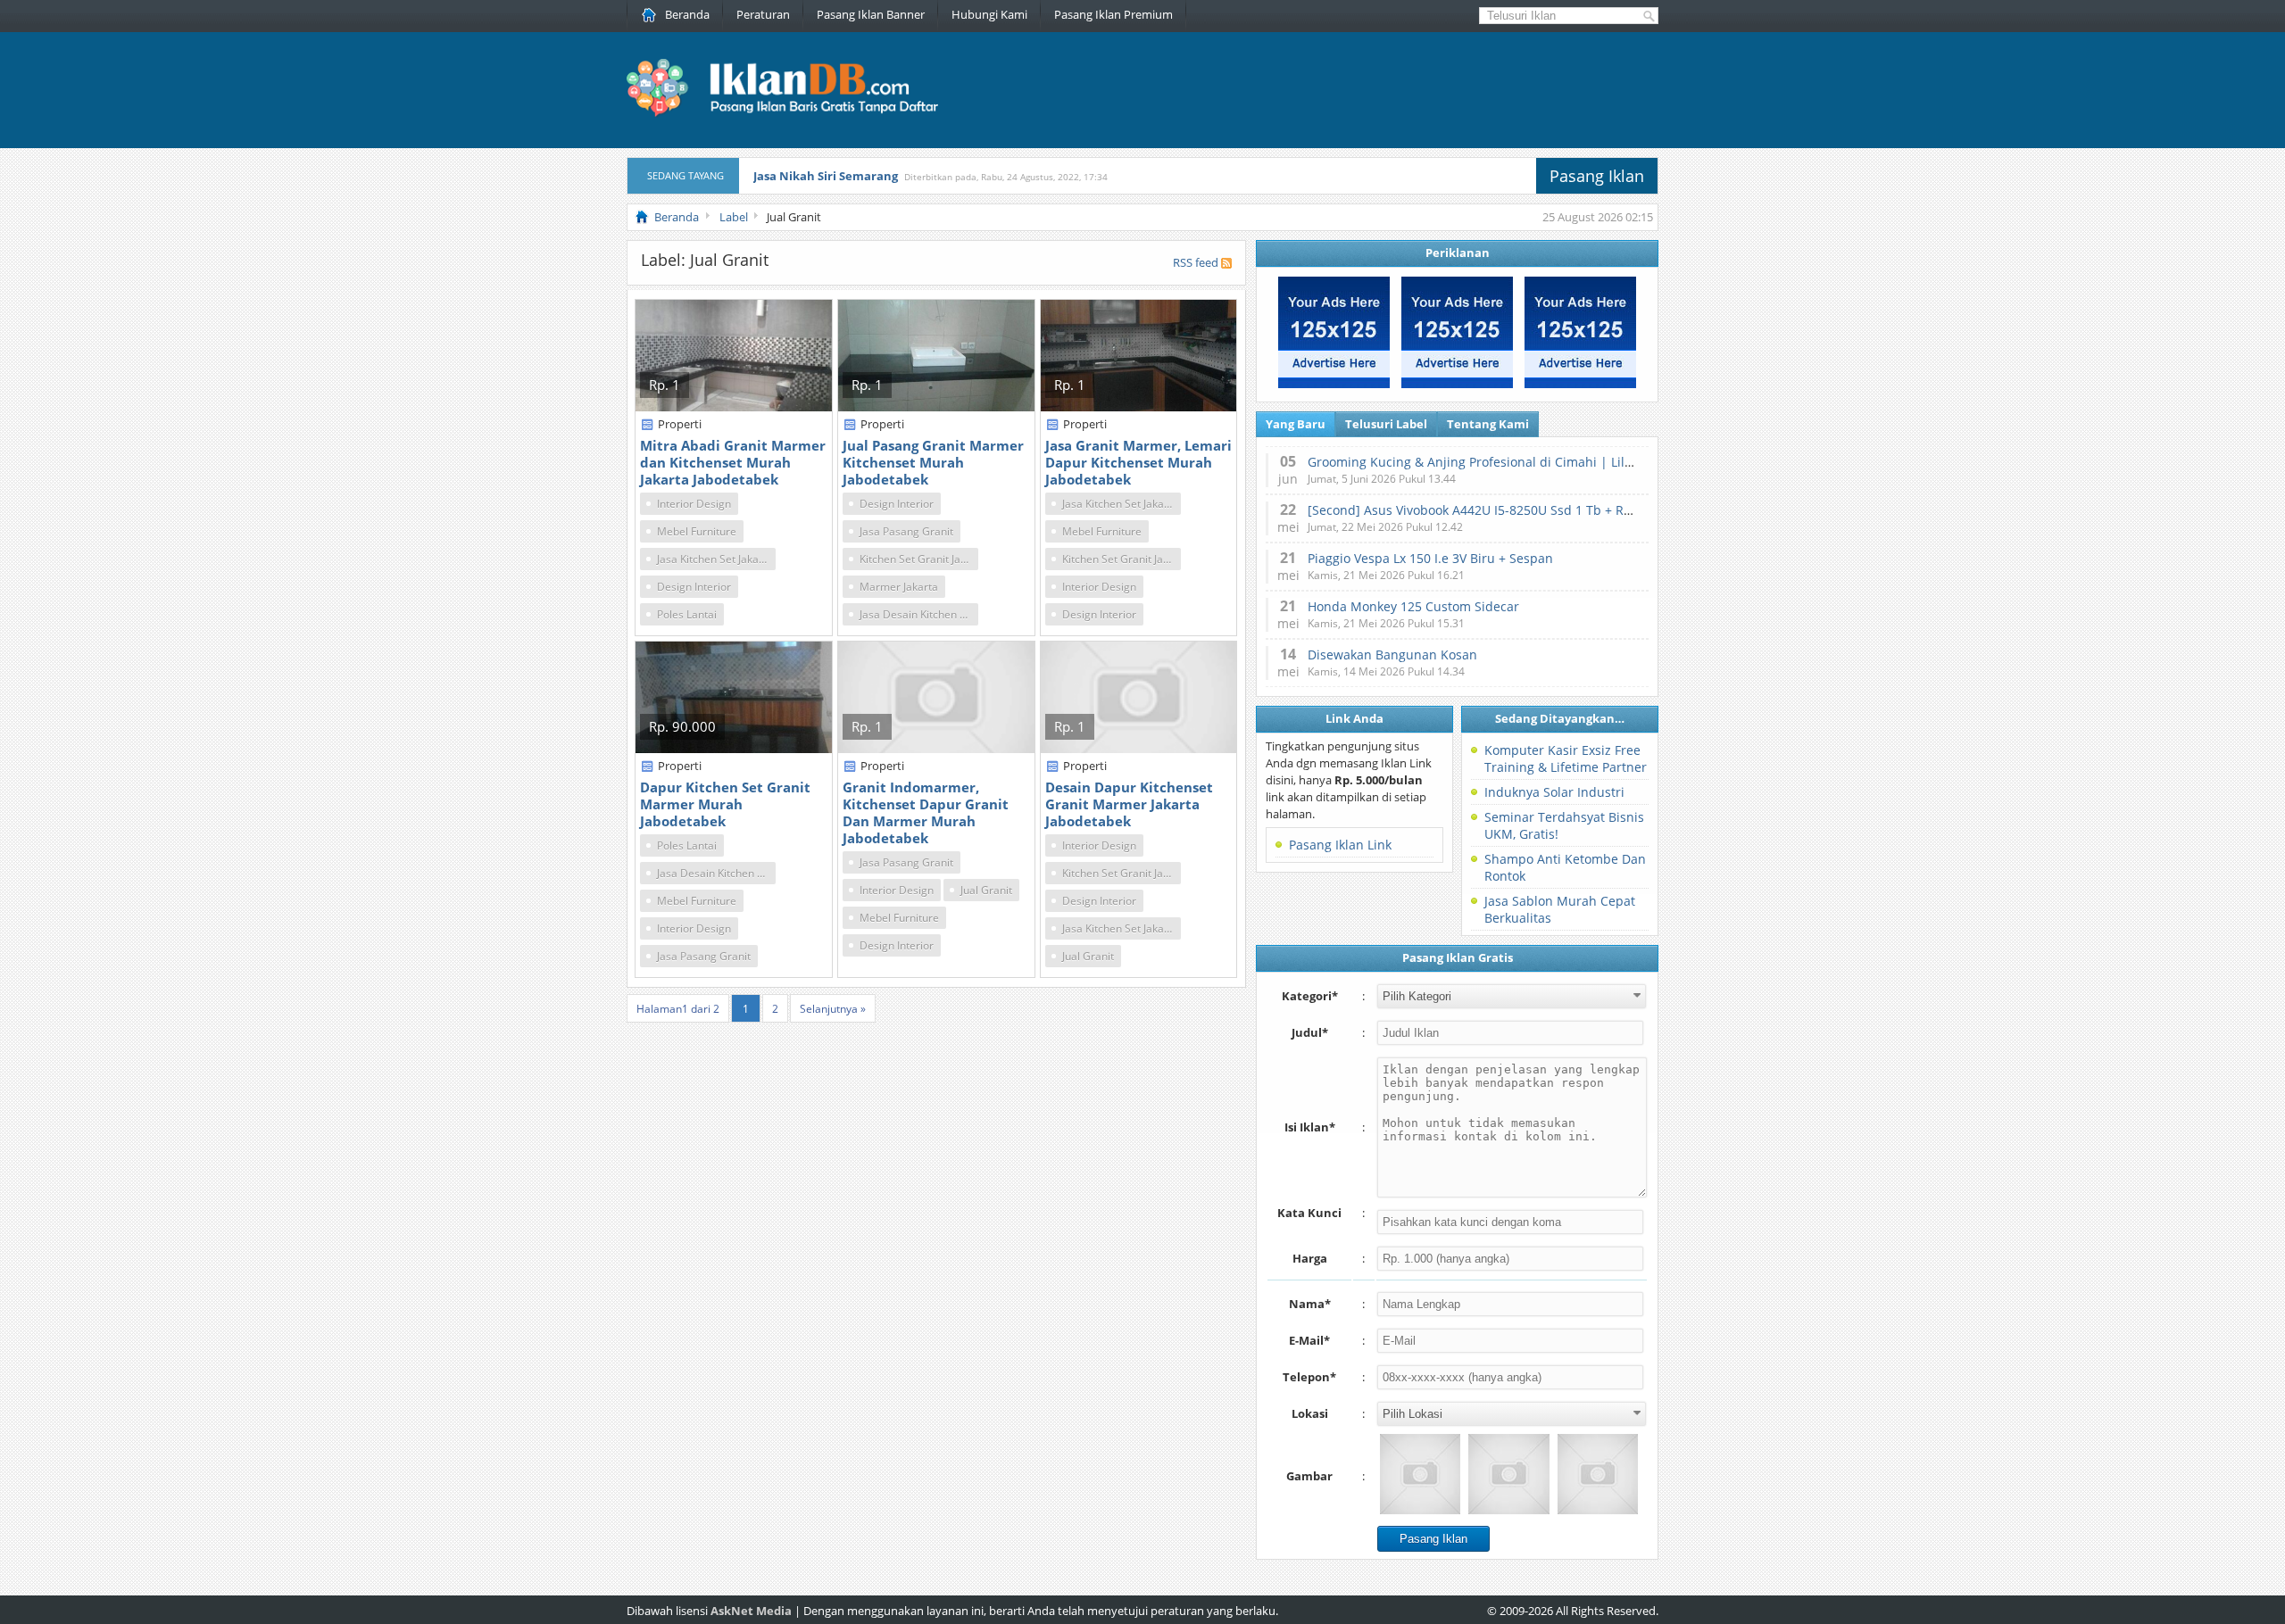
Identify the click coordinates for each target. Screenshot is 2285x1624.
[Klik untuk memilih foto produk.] (1420, 1474)
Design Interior (694, 587)
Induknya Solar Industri (1554, 792)
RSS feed (1196, 262)
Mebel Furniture (697, 531)
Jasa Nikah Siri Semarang (826, 176)
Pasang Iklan (1597, 176)
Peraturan (763, 14)
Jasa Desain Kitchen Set (918, 614)
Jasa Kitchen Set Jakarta (715, 559)
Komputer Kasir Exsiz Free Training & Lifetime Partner (1566, 758)
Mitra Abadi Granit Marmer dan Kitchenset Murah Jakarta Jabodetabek (733, 462)
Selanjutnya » (833, 1009)
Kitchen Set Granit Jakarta (919, 559)
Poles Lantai (687, 614)
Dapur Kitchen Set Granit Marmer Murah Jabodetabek (725, 804)
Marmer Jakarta (899, 587)
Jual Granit (986, 890)
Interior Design (694, 504)
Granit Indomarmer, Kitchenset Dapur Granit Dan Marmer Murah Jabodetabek (926, 812)
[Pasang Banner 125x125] (1334, 384)
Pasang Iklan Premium (1113, 14)
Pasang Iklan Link (1340, 845)
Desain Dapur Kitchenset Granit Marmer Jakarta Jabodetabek (1129, 804)
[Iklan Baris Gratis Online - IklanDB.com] (794, 113)
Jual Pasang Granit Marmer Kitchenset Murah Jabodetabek (933, 462)
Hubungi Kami (989, 14)
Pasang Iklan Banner (871, 14)
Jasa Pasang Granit (906, 531)
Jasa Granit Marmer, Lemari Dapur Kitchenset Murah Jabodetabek (1138, 462)
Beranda (687, 14)
